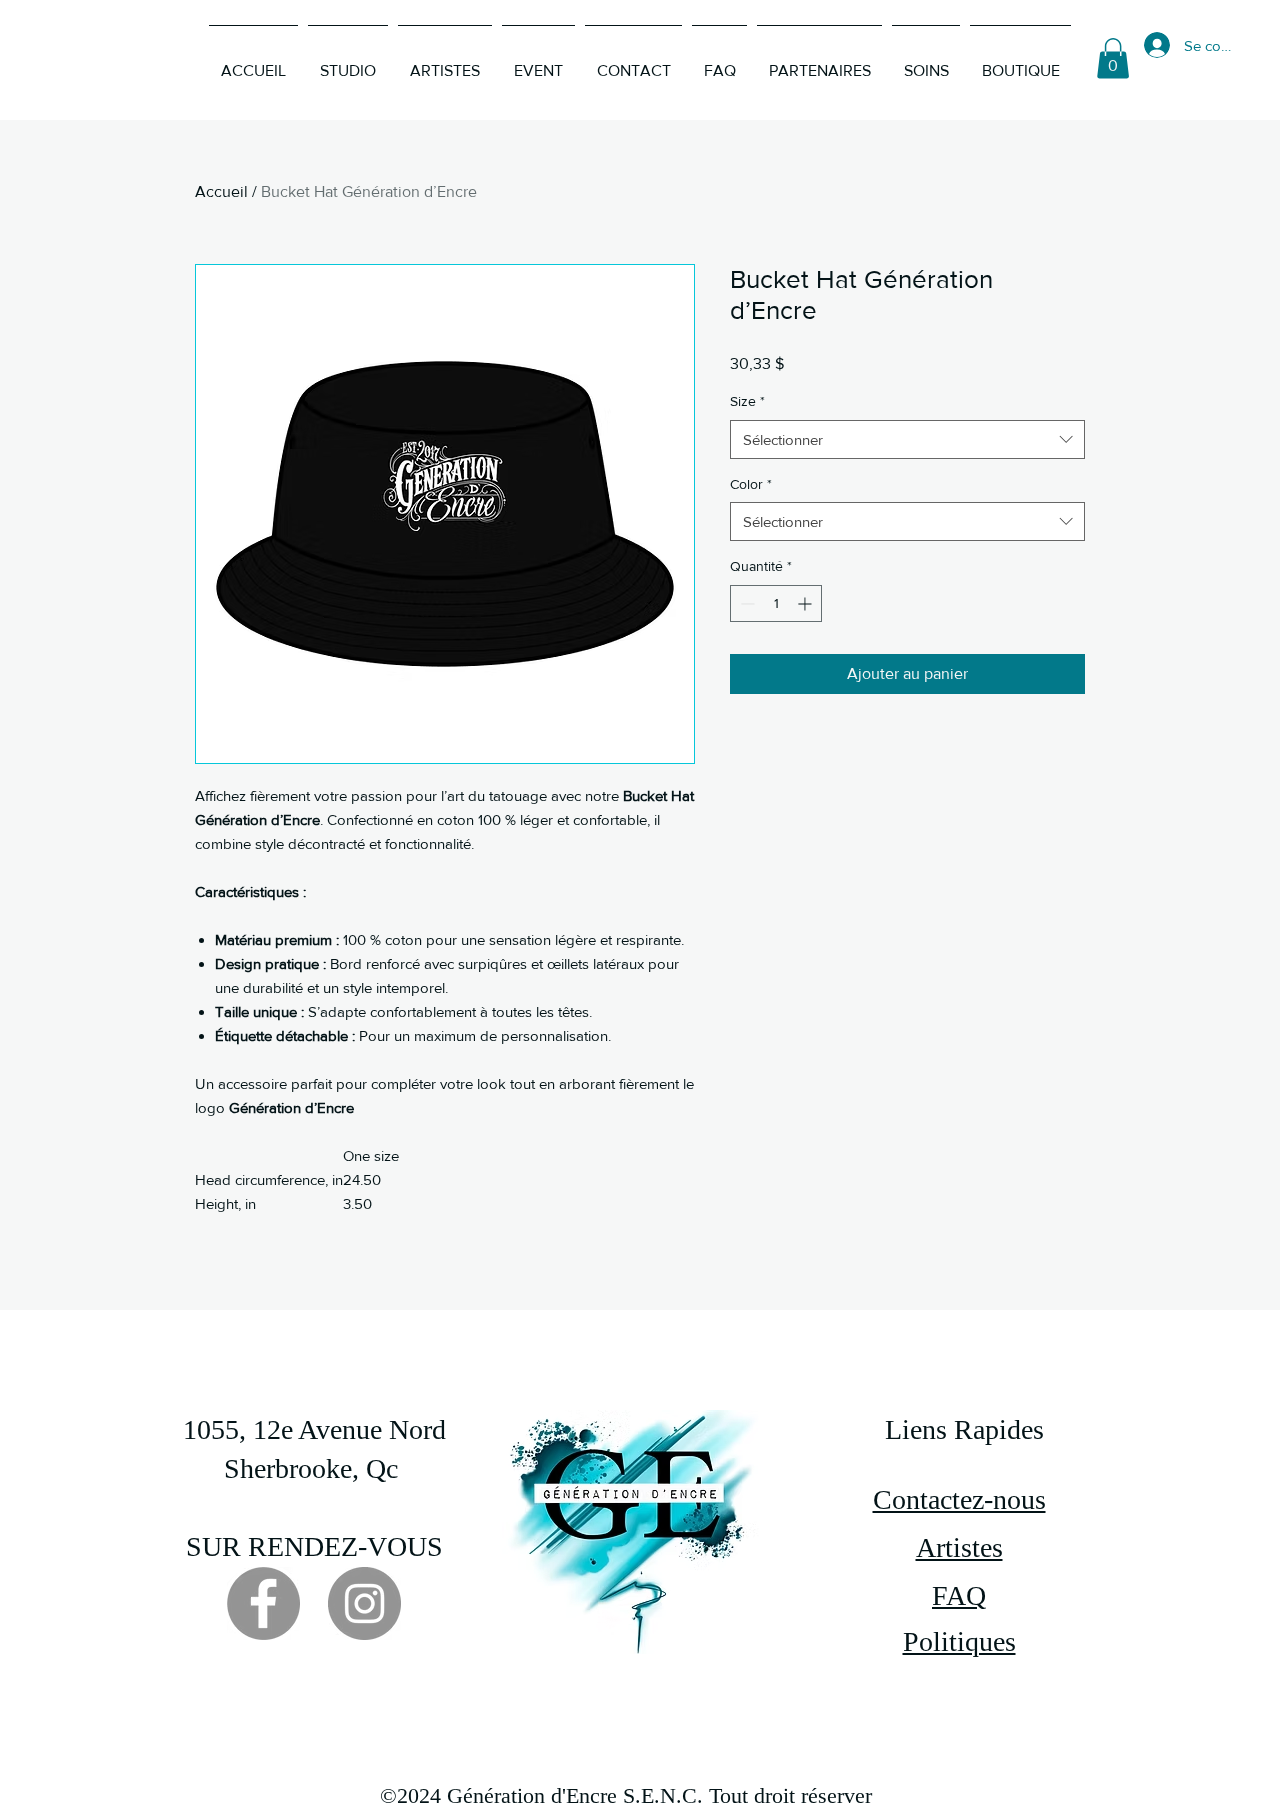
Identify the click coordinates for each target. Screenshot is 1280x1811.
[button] (1113, 58)
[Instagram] (364, 1603)
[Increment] (806, 603)
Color (751, 484)
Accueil (221, 191)
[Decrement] (745, 603)
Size (747, 401)
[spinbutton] (776, 603)
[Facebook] (263, 1603)
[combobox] (907, 439)
